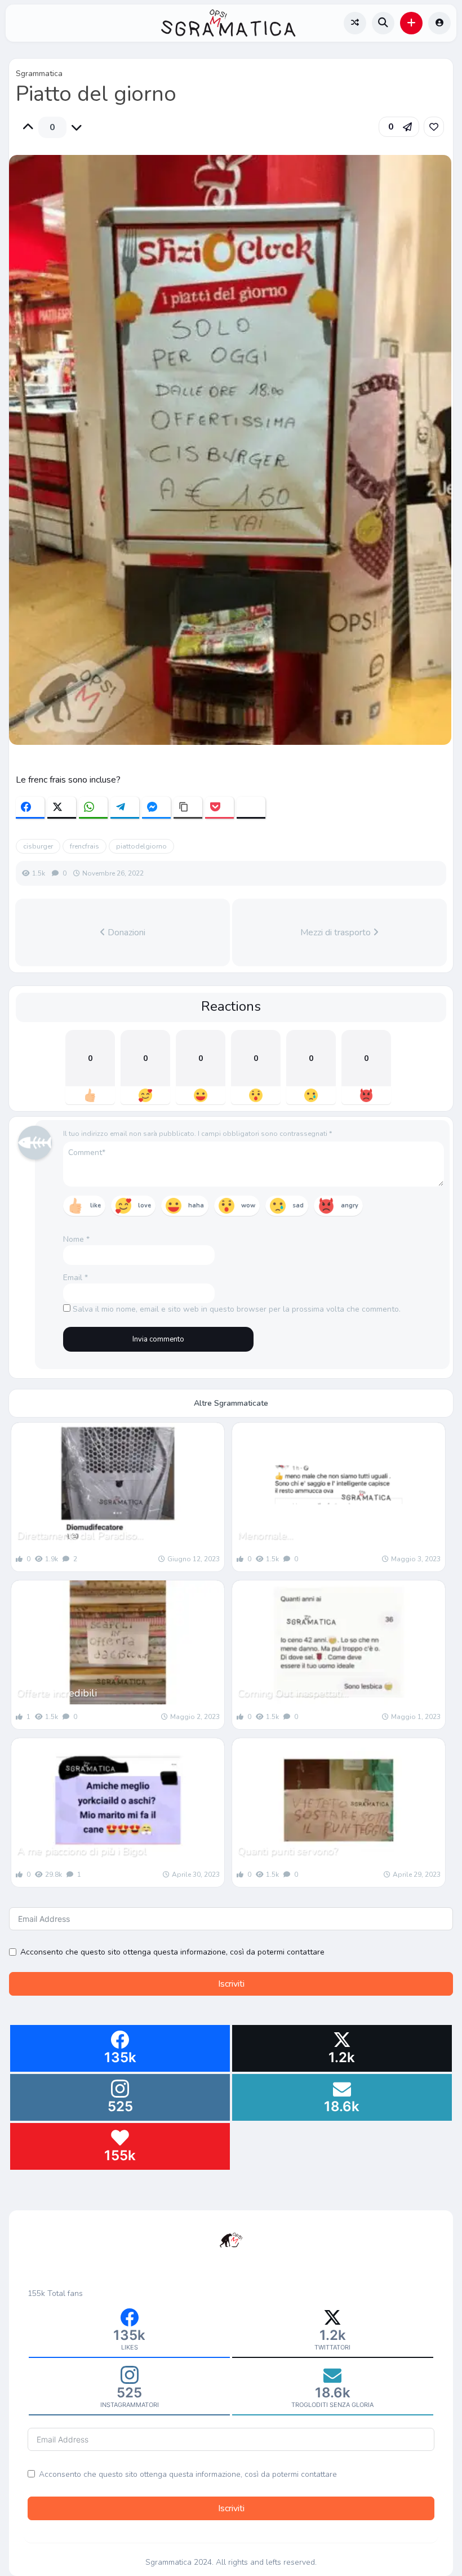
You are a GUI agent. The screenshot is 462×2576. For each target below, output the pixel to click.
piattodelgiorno (141, 846)
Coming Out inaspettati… (293, 1693)
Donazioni (125, 932)
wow (248, 1205)
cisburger (38, 846)
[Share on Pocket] (219, 808)
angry (350, 1205)
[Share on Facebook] (30, 808)
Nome (76, 1239)
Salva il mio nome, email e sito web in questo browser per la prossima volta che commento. (237, 1309)
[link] (434, 127)
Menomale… (265, 1535)
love (145, 1205)
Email (75, 1278)
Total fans (65, 2293)
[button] (411, 23)
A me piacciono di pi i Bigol (82, 1851)
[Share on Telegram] (125, 808)
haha (196, 1205)
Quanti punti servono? (288, 1851)
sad (298, 1205)
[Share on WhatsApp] (93, 808)
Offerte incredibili (57, 1693)
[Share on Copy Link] (188, 808)
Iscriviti (231, 1984)
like (95, 1205)
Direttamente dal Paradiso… (80, 1535)
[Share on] (251, 808)
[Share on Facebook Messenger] (156, 808)
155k (36, 2293)
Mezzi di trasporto (337, 932)
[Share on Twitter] (62, 808)
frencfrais (85, 846)
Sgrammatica (39, 74)
